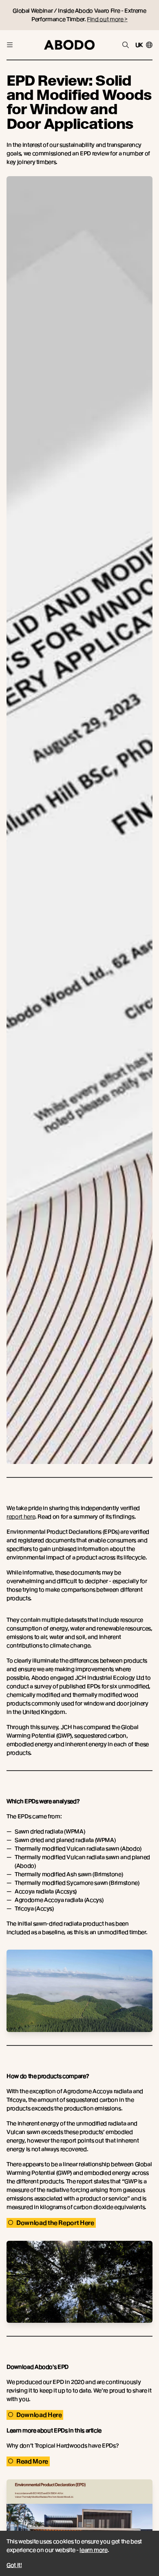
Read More (32, 2461)
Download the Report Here (55, 2223)
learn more (94, 2550)
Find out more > (107, 19)
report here (21, 1517)
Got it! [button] (14, 2565)
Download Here (39, 2415)
